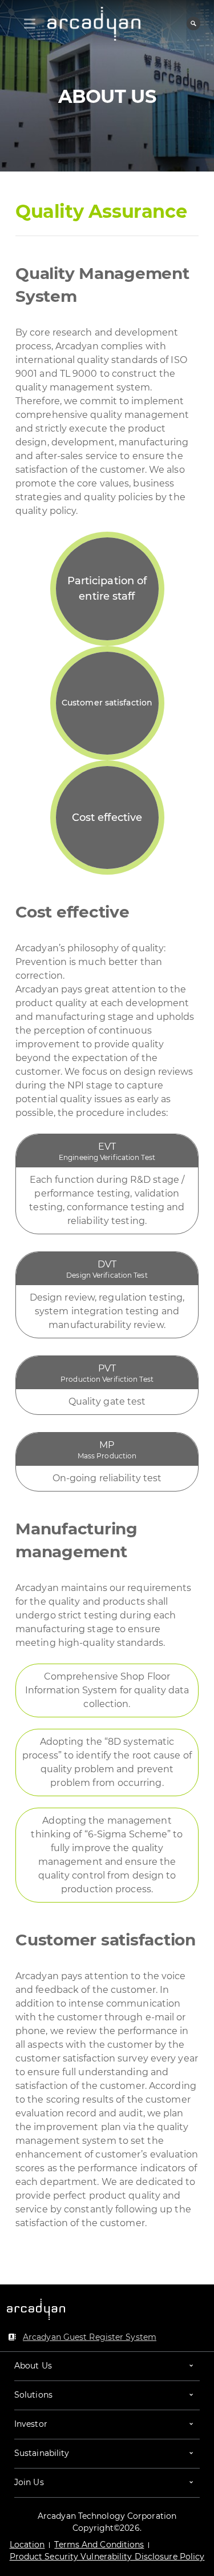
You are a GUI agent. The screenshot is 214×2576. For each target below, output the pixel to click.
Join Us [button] (29, 2482)
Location (27, 2545)
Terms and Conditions (99, 2545)
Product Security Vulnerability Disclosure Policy (107, 2557)
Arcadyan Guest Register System (90, 2337)
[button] (107, 2366)
